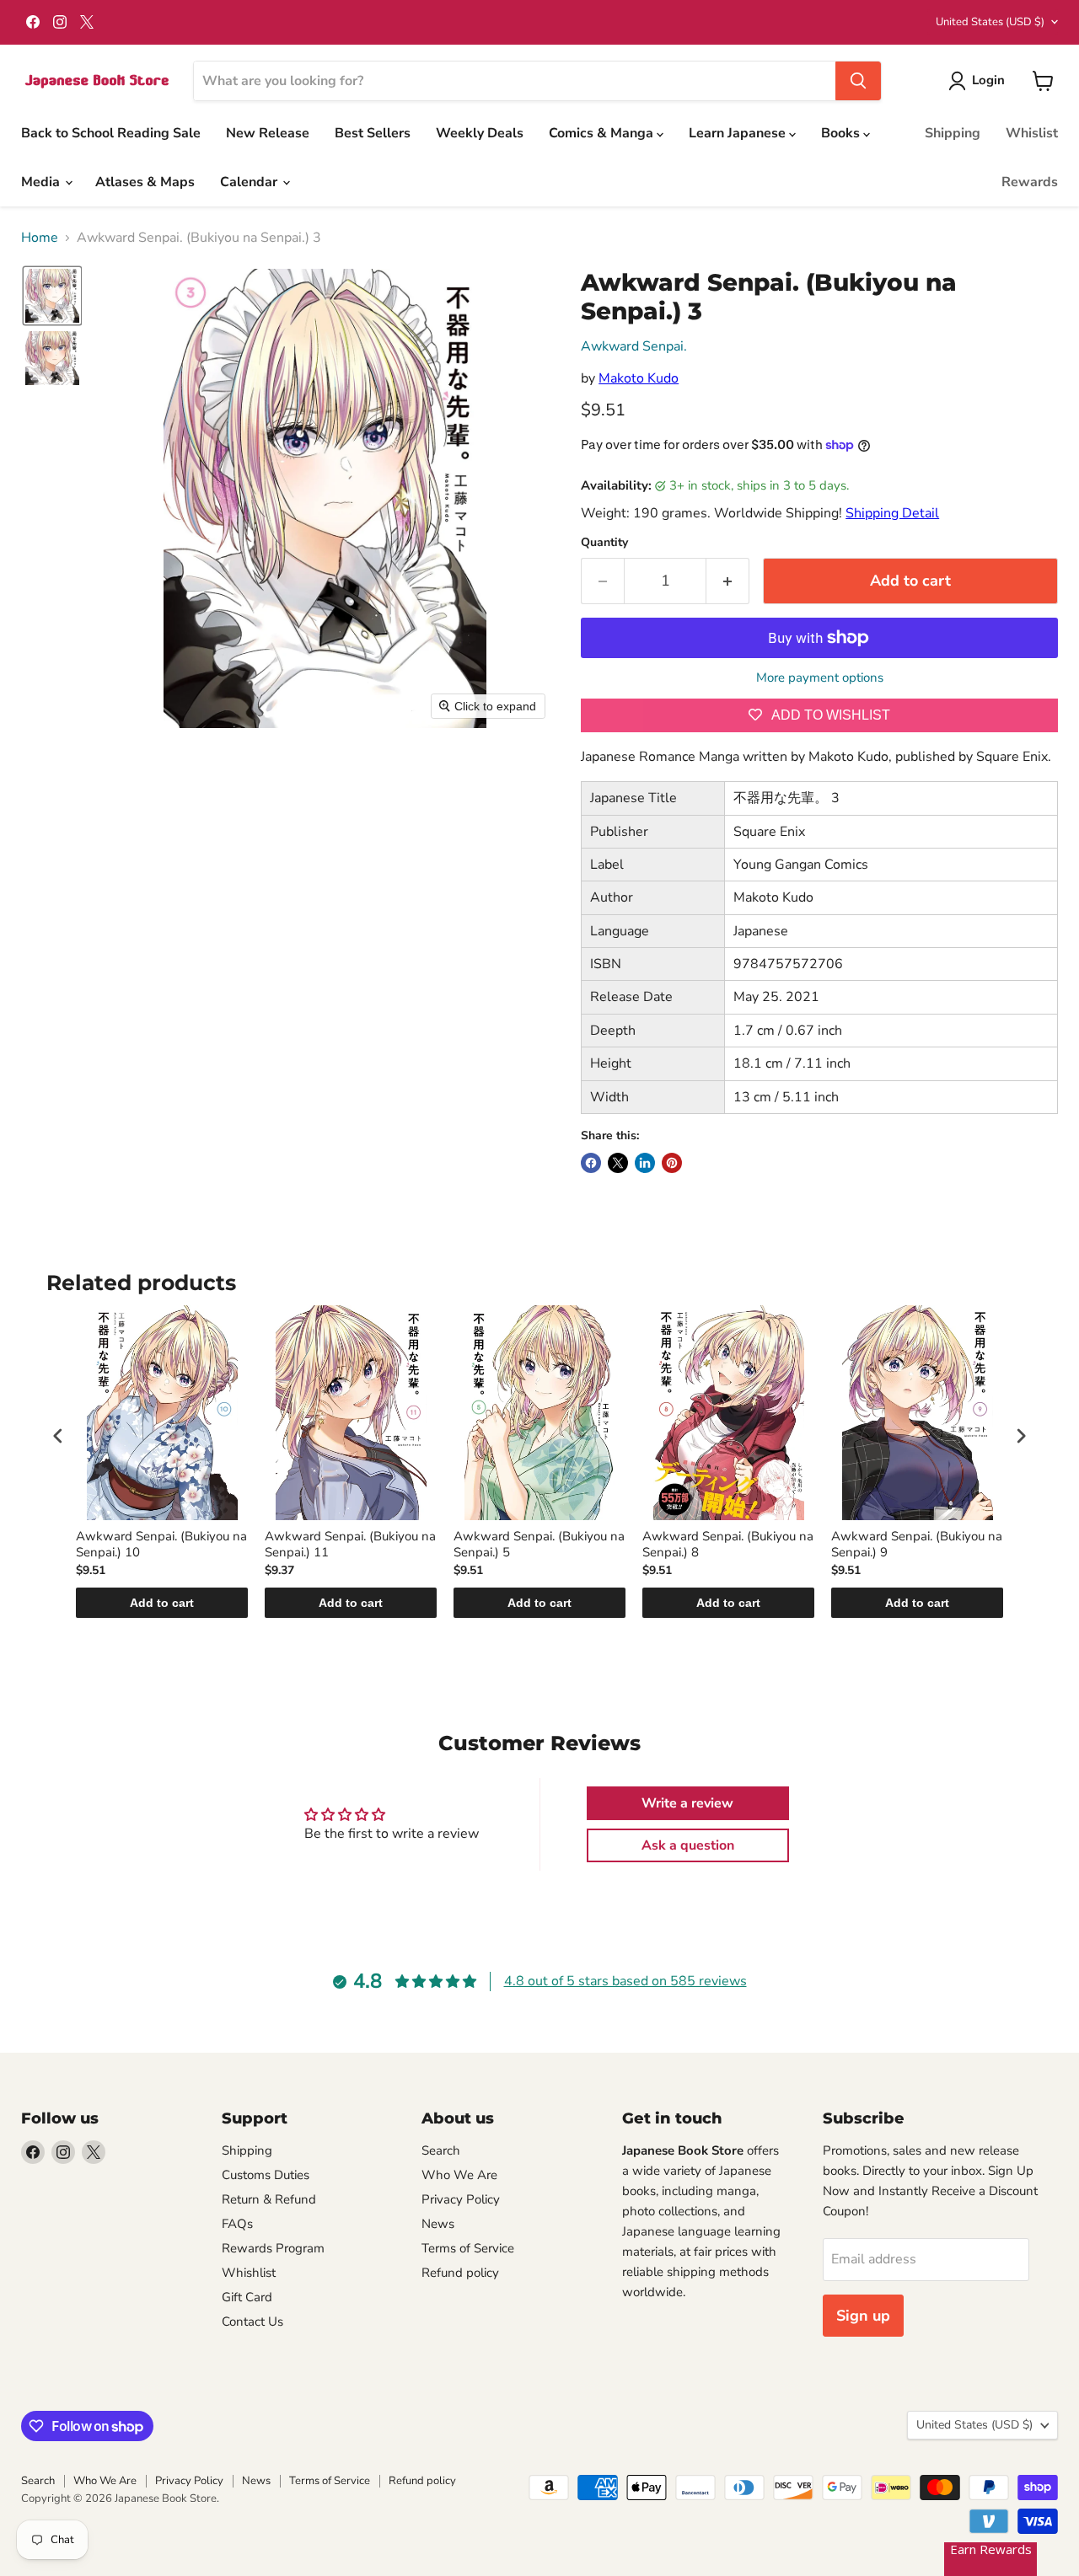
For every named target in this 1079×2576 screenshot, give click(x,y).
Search (441, 2150)
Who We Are (459, 2175)
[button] (980, 81)
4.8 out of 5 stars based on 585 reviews (625, 1981)
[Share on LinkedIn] (645, 1163)
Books (842, 133)
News (438, 2224)
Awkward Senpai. (634, 346)
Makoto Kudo (639, 378)
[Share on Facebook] (591, 1163)
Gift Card (247, 2297)
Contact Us (252, 2322)
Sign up (863, 2316)
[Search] (858, 81)
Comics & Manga (603, 133)
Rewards (1030, 182)
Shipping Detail (892, 513)
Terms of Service (468, 2248)
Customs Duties (266, 2175)
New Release (268, 133)
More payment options (820, 678)
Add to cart (162, 1603)
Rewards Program (273, 2248)
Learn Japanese (739, 133)
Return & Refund (269, 2199)
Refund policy (460, 2273)
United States (990, 22)
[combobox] (515, 81)
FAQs (237, 2224)
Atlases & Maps (145, 182)
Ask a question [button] (688, 1845)
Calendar (250, 182)
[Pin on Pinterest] (672, 1163)
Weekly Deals (480, 133)
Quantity (604, 543)
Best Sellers (373, 133)
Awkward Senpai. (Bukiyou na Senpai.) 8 (728, 1545)
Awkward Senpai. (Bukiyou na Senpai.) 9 (917, 1545)
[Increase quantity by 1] (728, 581)
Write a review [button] (687, 1803)
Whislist (1032, 133)
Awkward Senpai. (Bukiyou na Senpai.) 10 (161, 1545)
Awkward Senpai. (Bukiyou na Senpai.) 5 (539, 1545)
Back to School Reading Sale (111, 133)
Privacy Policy (461, 2199)
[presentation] (58, 1435)
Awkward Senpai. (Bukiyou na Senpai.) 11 (350, 1545)
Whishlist (249, 2273)
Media (42, 182)
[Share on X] (618, 1163)
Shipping (953, 133)
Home (40, 238)
